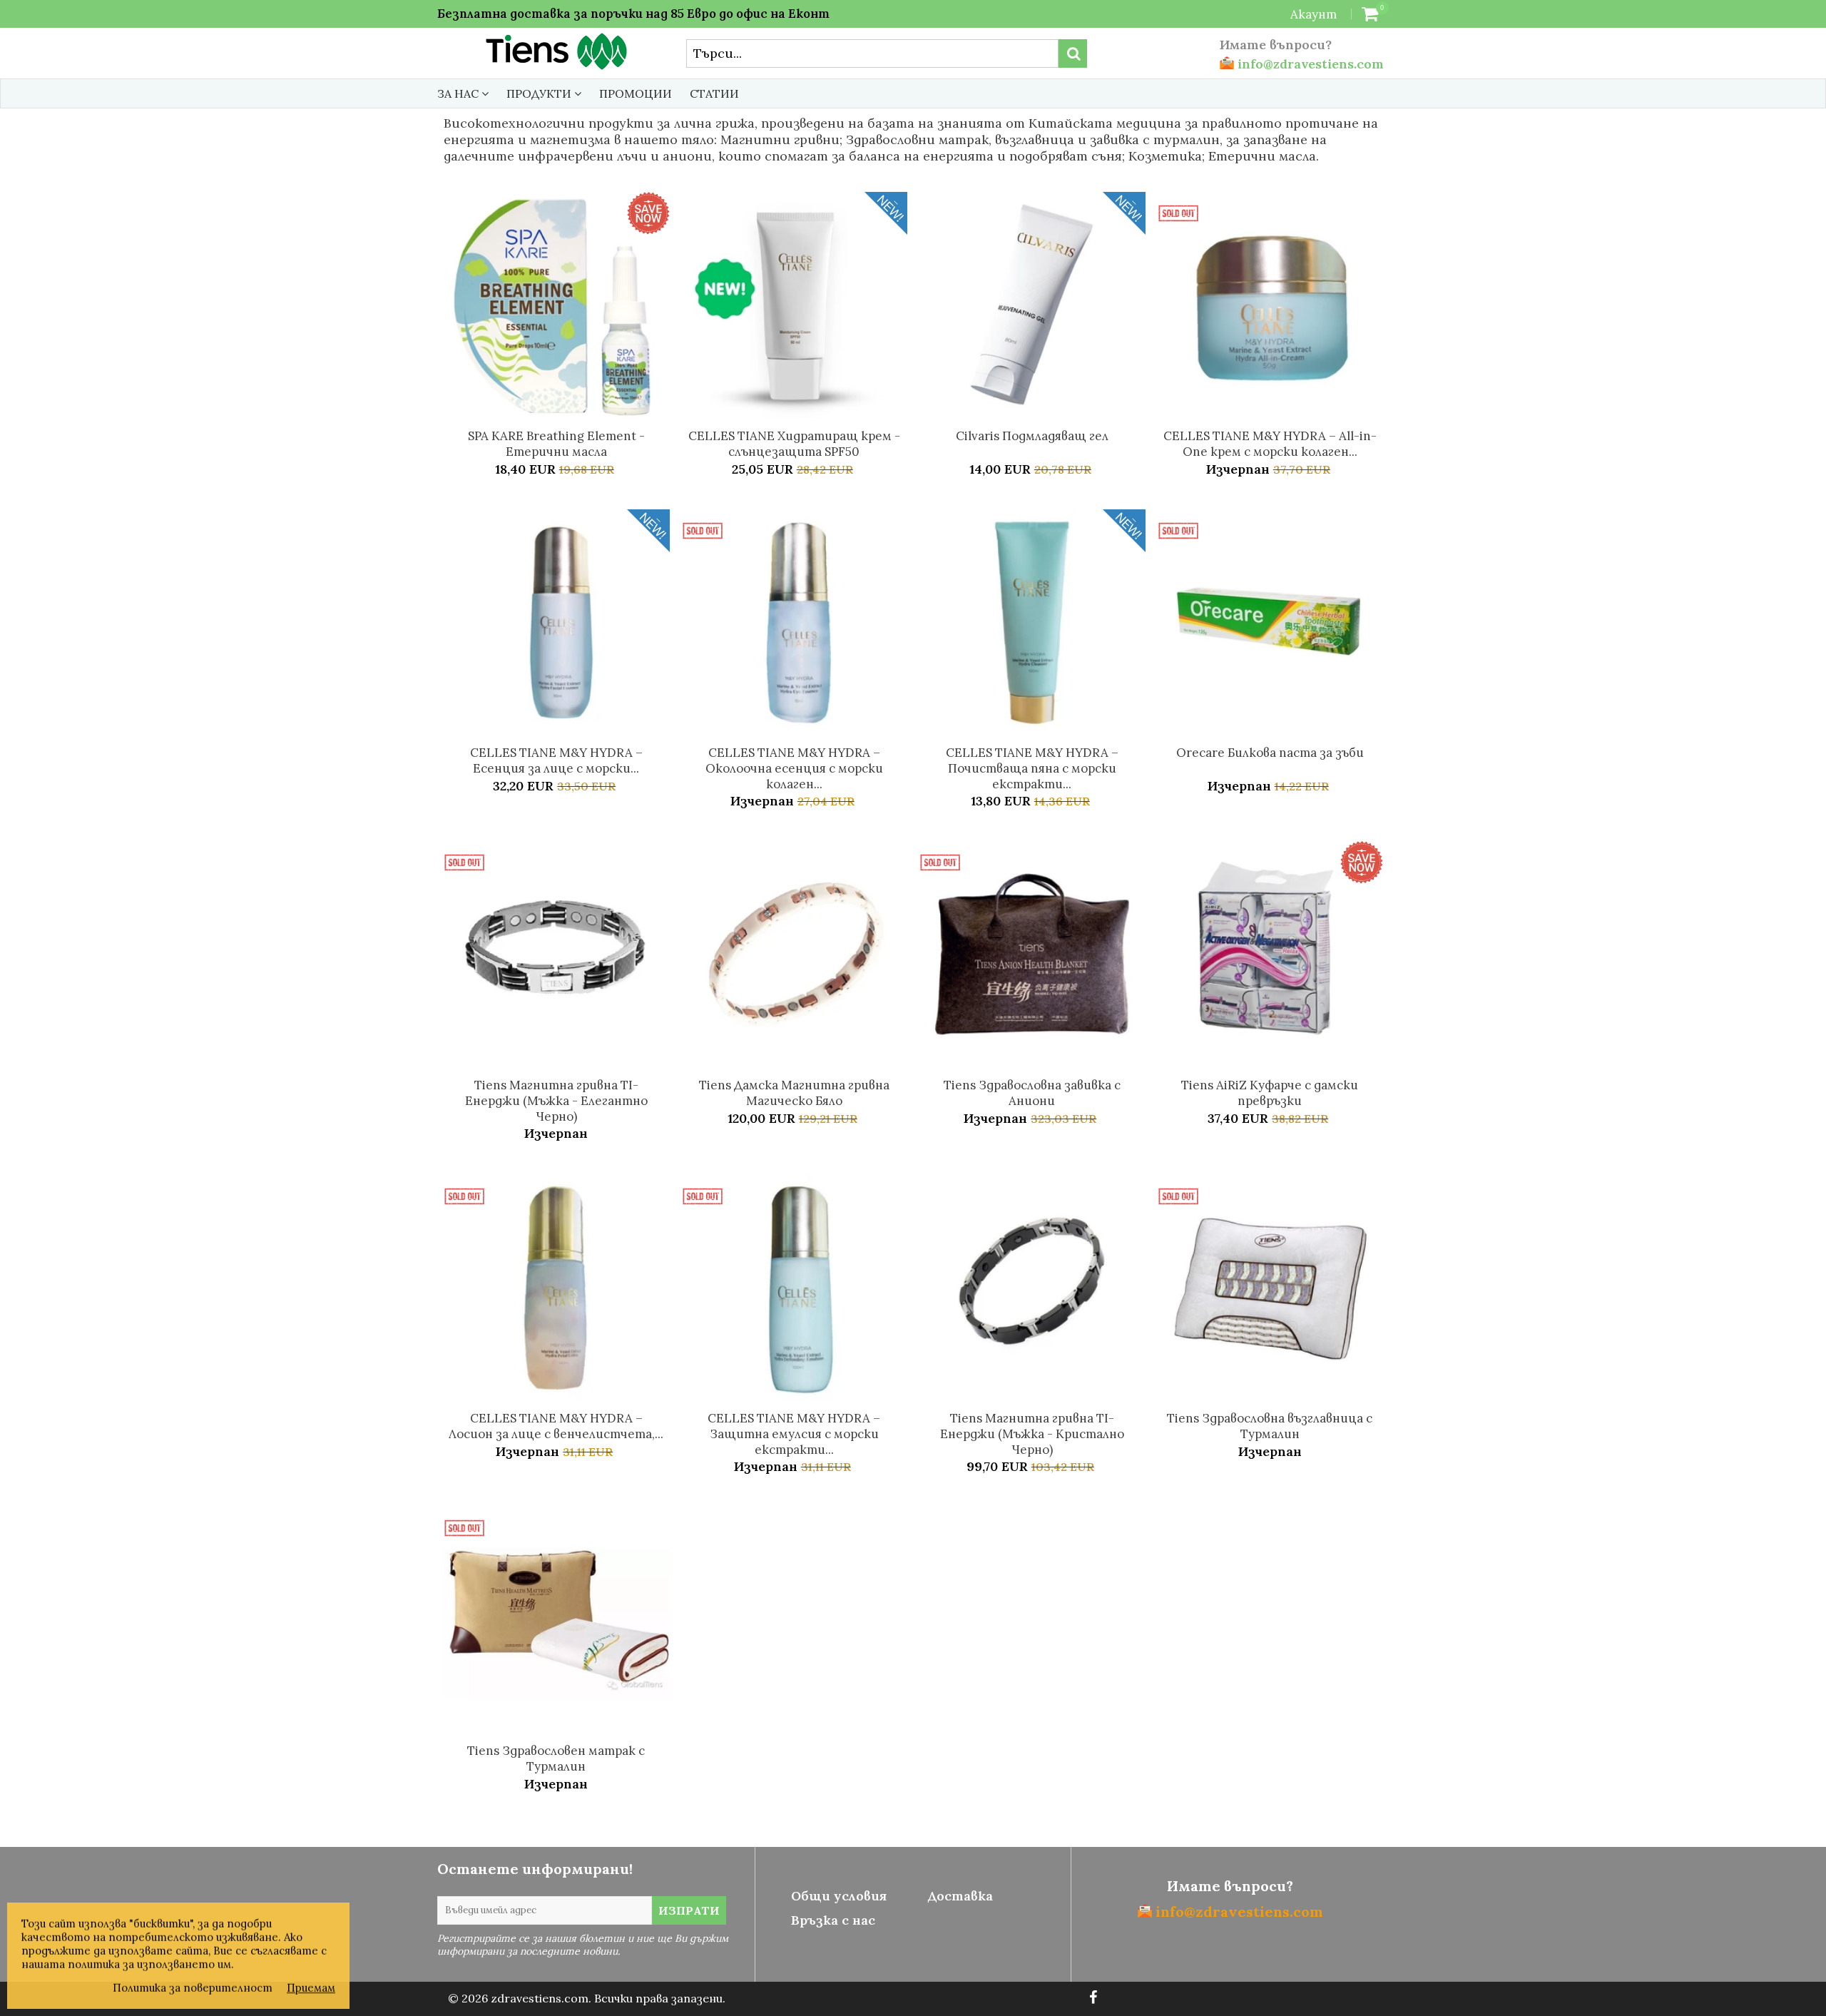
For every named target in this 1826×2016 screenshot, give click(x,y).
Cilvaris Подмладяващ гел (1032, 436)
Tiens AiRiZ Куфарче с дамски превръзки (1270, 1093)
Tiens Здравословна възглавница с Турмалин (1270, 1426)
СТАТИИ (714, 93)
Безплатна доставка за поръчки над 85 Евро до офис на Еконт (633, 14)
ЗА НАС (459, 93)
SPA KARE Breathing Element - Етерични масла (556, 444)
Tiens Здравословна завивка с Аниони (1032, 1093)
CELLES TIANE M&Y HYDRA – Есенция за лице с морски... (556, 760)
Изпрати (689, 1910)
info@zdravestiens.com (1309, 64)
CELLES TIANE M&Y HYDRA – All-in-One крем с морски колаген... (1270, 444)
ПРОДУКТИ (540, 93)
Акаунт (1314, 14)
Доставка (960, 1896)
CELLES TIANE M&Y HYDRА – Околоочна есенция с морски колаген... (794, 768)
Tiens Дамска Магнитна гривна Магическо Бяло (794, 1093)
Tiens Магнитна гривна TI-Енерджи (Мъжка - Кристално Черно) (1032, 1434)
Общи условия (839, 1896)
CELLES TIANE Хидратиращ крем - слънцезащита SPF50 (794, 444)
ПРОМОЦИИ (636, 93)
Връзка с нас (833, 1920)
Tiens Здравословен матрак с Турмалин (556, 1758)
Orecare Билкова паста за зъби (1270, 753)
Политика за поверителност (193, 1988)
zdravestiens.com (540, 1998)
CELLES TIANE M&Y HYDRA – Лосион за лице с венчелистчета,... (556, 1426)
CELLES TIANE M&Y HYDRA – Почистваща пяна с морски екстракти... (1032, 768)
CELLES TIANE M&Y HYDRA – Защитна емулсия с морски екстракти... (794, 1434)
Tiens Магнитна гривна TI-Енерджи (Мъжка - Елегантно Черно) (556, 1101)
